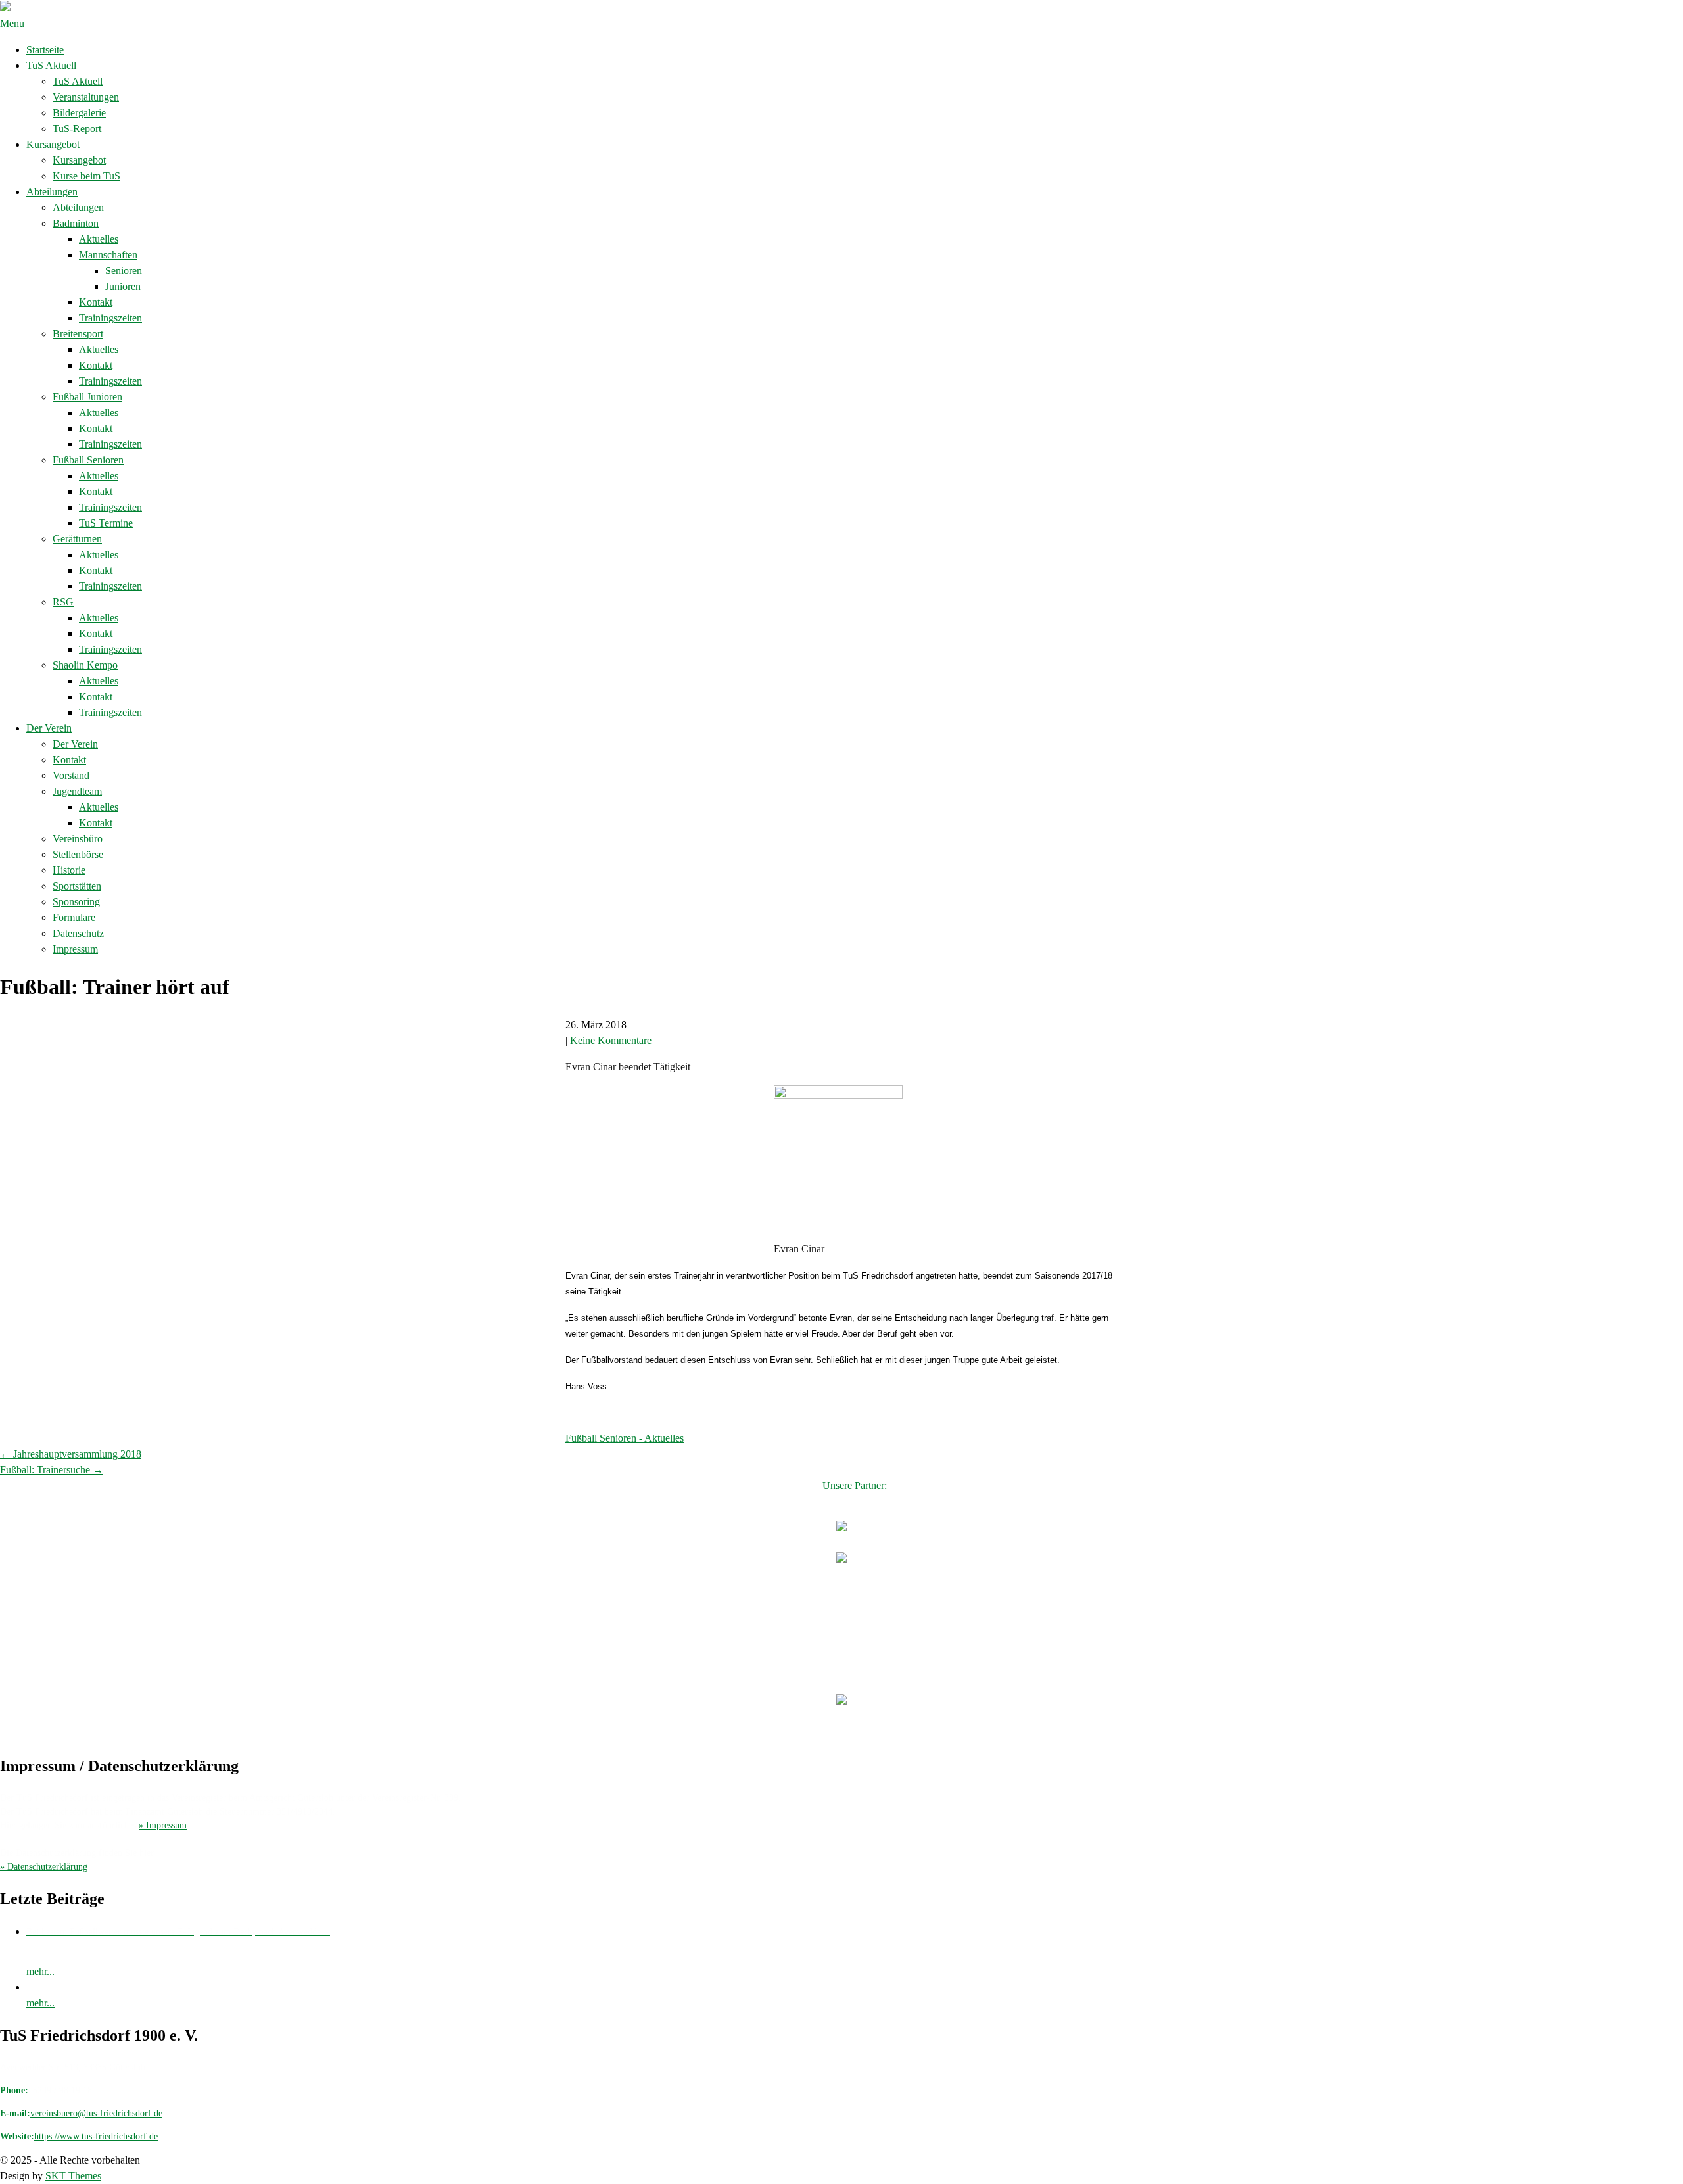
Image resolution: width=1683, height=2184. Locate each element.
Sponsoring (76, 902)
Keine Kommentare (611, 1040)
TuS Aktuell (51, 65)
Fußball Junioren (87, 397)
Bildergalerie (79, 113)
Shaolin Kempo (85, 665)
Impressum (75, 949)
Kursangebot (53, 144)
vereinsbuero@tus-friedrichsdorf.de (96, 2113)
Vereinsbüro (78, 839)
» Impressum (163, 1825)
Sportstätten (77, 886)
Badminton (76, 223)
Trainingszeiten (110, 318)
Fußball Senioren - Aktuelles (625, 1438)
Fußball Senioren (88, 460)
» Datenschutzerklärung (44, 1867)
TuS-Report (77, 129)
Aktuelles (99, 239)
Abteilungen (52, 192)
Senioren (124, 271)
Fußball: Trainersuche (52, 1470)
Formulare (74, 917)
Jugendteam (77, 791)
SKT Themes (73, 2176)
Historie (69, 870)
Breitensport (78, 334)
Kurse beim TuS (86, 176)
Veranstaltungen (86, 97)
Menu (12, 23)
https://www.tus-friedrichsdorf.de (96, 2136)
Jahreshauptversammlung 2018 (71, 1454)
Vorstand (71, 775)
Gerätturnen (77, 539)
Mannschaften (108, 255)
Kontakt (96, 302)
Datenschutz (78, 933)
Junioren (123, 286)
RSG (63, 602)
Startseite (45, 50)
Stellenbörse (78, 854)
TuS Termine (106, 523)
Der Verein (49, 728)
